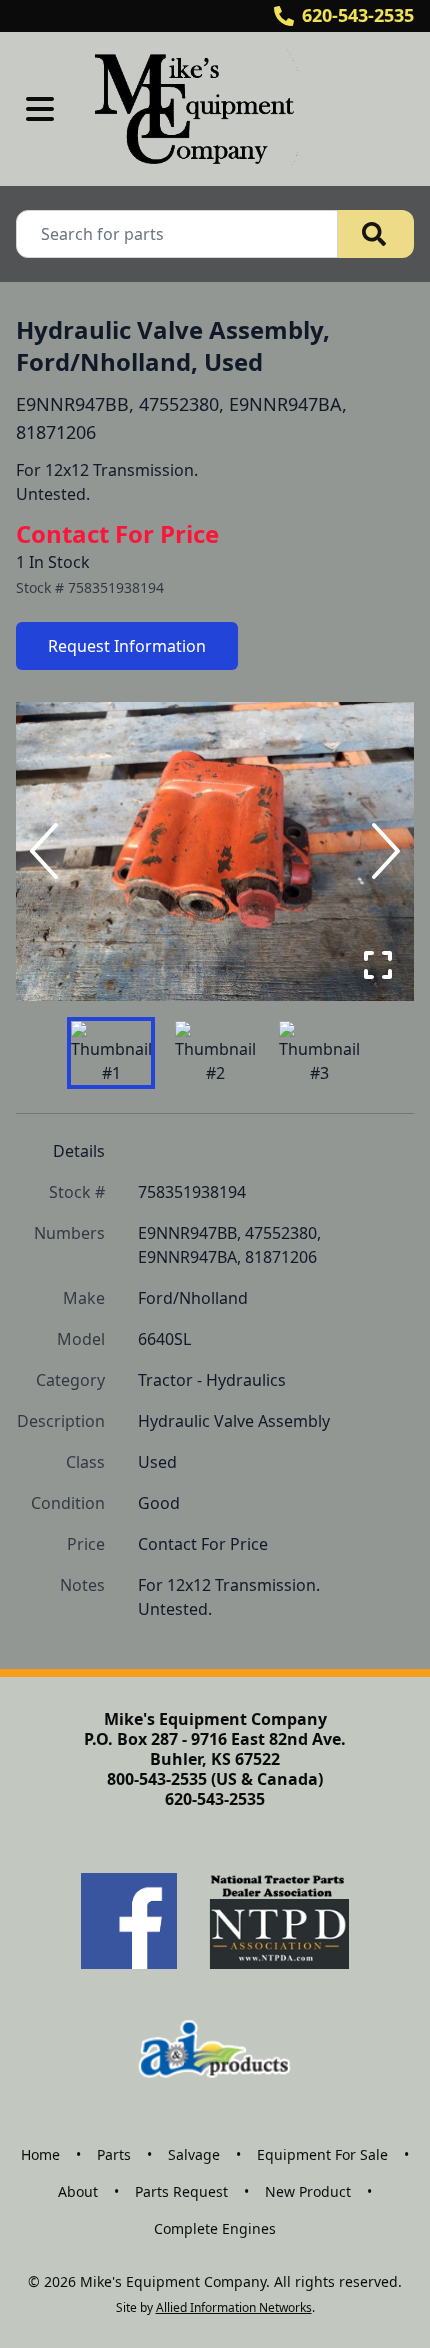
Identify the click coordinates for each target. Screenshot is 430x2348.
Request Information (127, 646)
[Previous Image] (48, 851)
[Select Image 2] (215, 1053)
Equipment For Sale (322, 2154)
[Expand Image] (378, 965)
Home (40, 2154)
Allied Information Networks (234, 2307)
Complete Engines (215, 2228)
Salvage (194, 2154)
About (78, 2191)
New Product (308, 2191)
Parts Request (181, 2191)
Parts (114, 2154)
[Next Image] (382, 851)
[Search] (376, 234)
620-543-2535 (358, 15)
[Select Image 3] (319, 1053)
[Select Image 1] (111, 1053)
